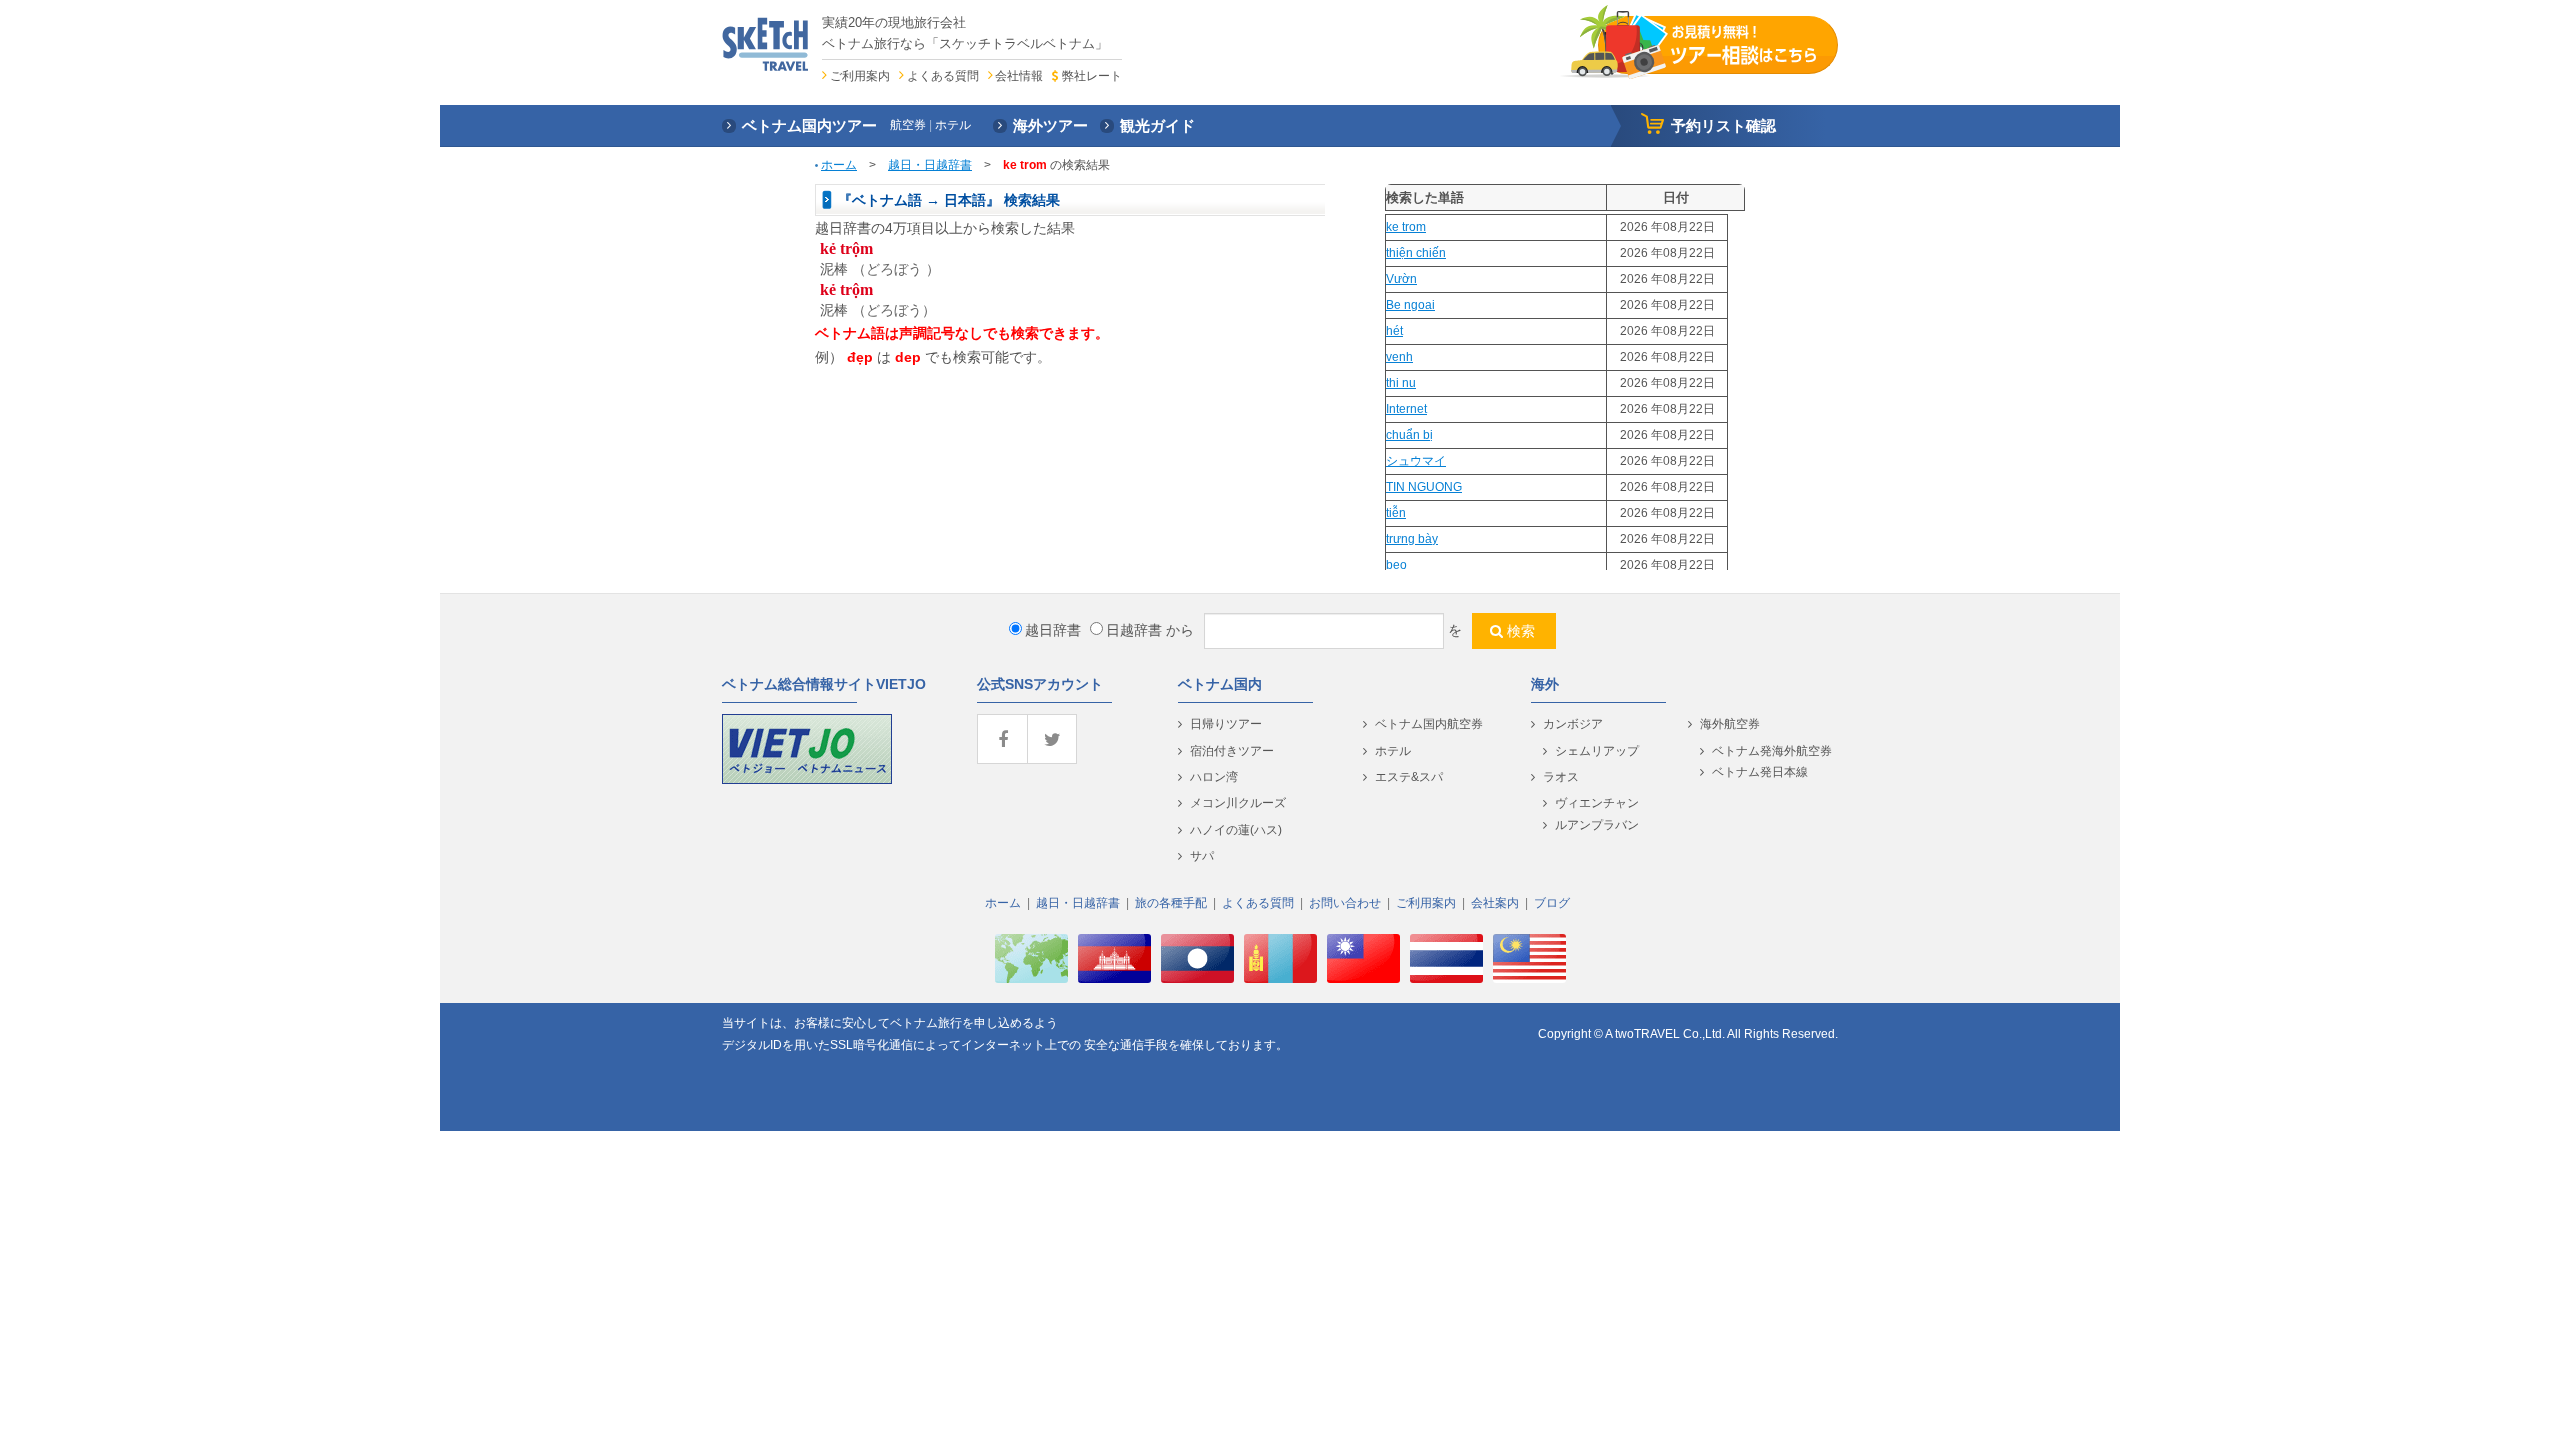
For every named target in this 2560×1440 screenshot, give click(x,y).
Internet (1406, 409)
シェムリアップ (1597, 751)
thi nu (1401, 383)
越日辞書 (1053, 630)
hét (1394, 331)
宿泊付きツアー (1232, 751)
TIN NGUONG (1424, 487)
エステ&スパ (1409, 777)
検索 (1521, 631)
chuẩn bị (1409, 435)
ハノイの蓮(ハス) (1236, 830)
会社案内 (1495, 903)
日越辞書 (1134, 630)
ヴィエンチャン (1597, 803)
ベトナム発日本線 (1760, 772)
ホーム (839, 165)
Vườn (1401, 279)
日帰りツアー (1226, 724)
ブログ (1552, 903)
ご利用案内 (860, 76)
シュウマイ (1416, 461)
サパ (1202, 856)
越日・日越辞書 (930, 165)
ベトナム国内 (1220, 684)
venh (1399, 357)
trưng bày (1412, 539)
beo (1396, 565)
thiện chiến (1416, 253)
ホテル (1393, 751)
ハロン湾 (1214, 777)
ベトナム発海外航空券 (1772, 751)
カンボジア (1573, 724)
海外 (1545, 684)
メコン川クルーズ (1238, 803)
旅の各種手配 (1171, 903)
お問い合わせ (1345, 903)
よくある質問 (943, 76)
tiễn (1396, 513)
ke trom (1406, 227)
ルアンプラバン (1597, 825)
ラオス (1561, 777)
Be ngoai (1410, 305)
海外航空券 (1730, 724)
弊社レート (1091, 76)
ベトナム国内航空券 (1429, 724)
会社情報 (1019, 76)
